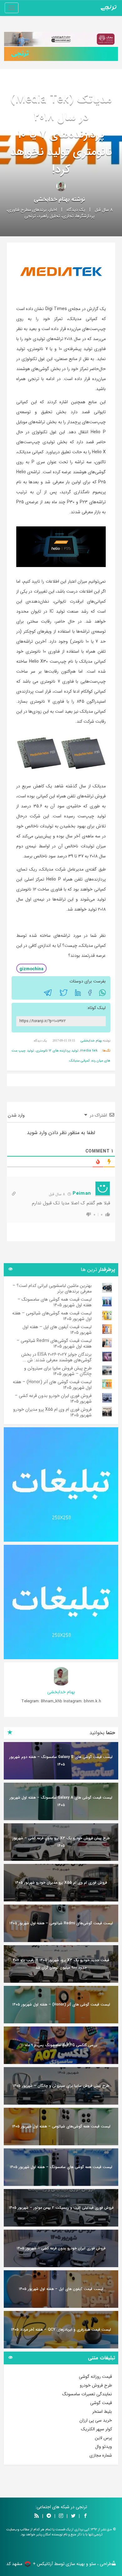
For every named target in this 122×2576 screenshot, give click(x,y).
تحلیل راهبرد (49, 216)
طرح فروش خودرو (96, 2385)
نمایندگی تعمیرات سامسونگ (87, 2394)
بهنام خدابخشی (52, 199)
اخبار (53, 210)
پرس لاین (103, 2438)
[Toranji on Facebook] (85, 2516)
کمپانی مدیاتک (79, 1061)
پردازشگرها (85, 216)
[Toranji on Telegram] (49, 2516)
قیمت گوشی (101, 2403)
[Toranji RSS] (37, 2516)
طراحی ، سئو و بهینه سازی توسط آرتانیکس (74, 2564)
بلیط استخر (102, 2412)
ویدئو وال (104, 2447)
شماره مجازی (101, 2455)
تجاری (68, 216)
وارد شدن (17, 1115)
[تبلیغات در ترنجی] (61, 54)
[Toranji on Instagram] (60, 2516)
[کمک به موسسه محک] (61, 39)
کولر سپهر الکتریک (97, 2429)
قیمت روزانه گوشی (95, 2377)
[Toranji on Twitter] (73, 2516)
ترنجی (30, 216)
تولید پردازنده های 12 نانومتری (57, 1051)
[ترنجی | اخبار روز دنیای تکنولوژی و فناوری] (109, 8)
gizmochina (31, 969)
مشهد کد (14, 2564)
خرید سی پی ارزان (96, 2420)
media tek (89, 1051)
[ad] (61, 1484)
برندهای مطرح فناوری (27, 210)
